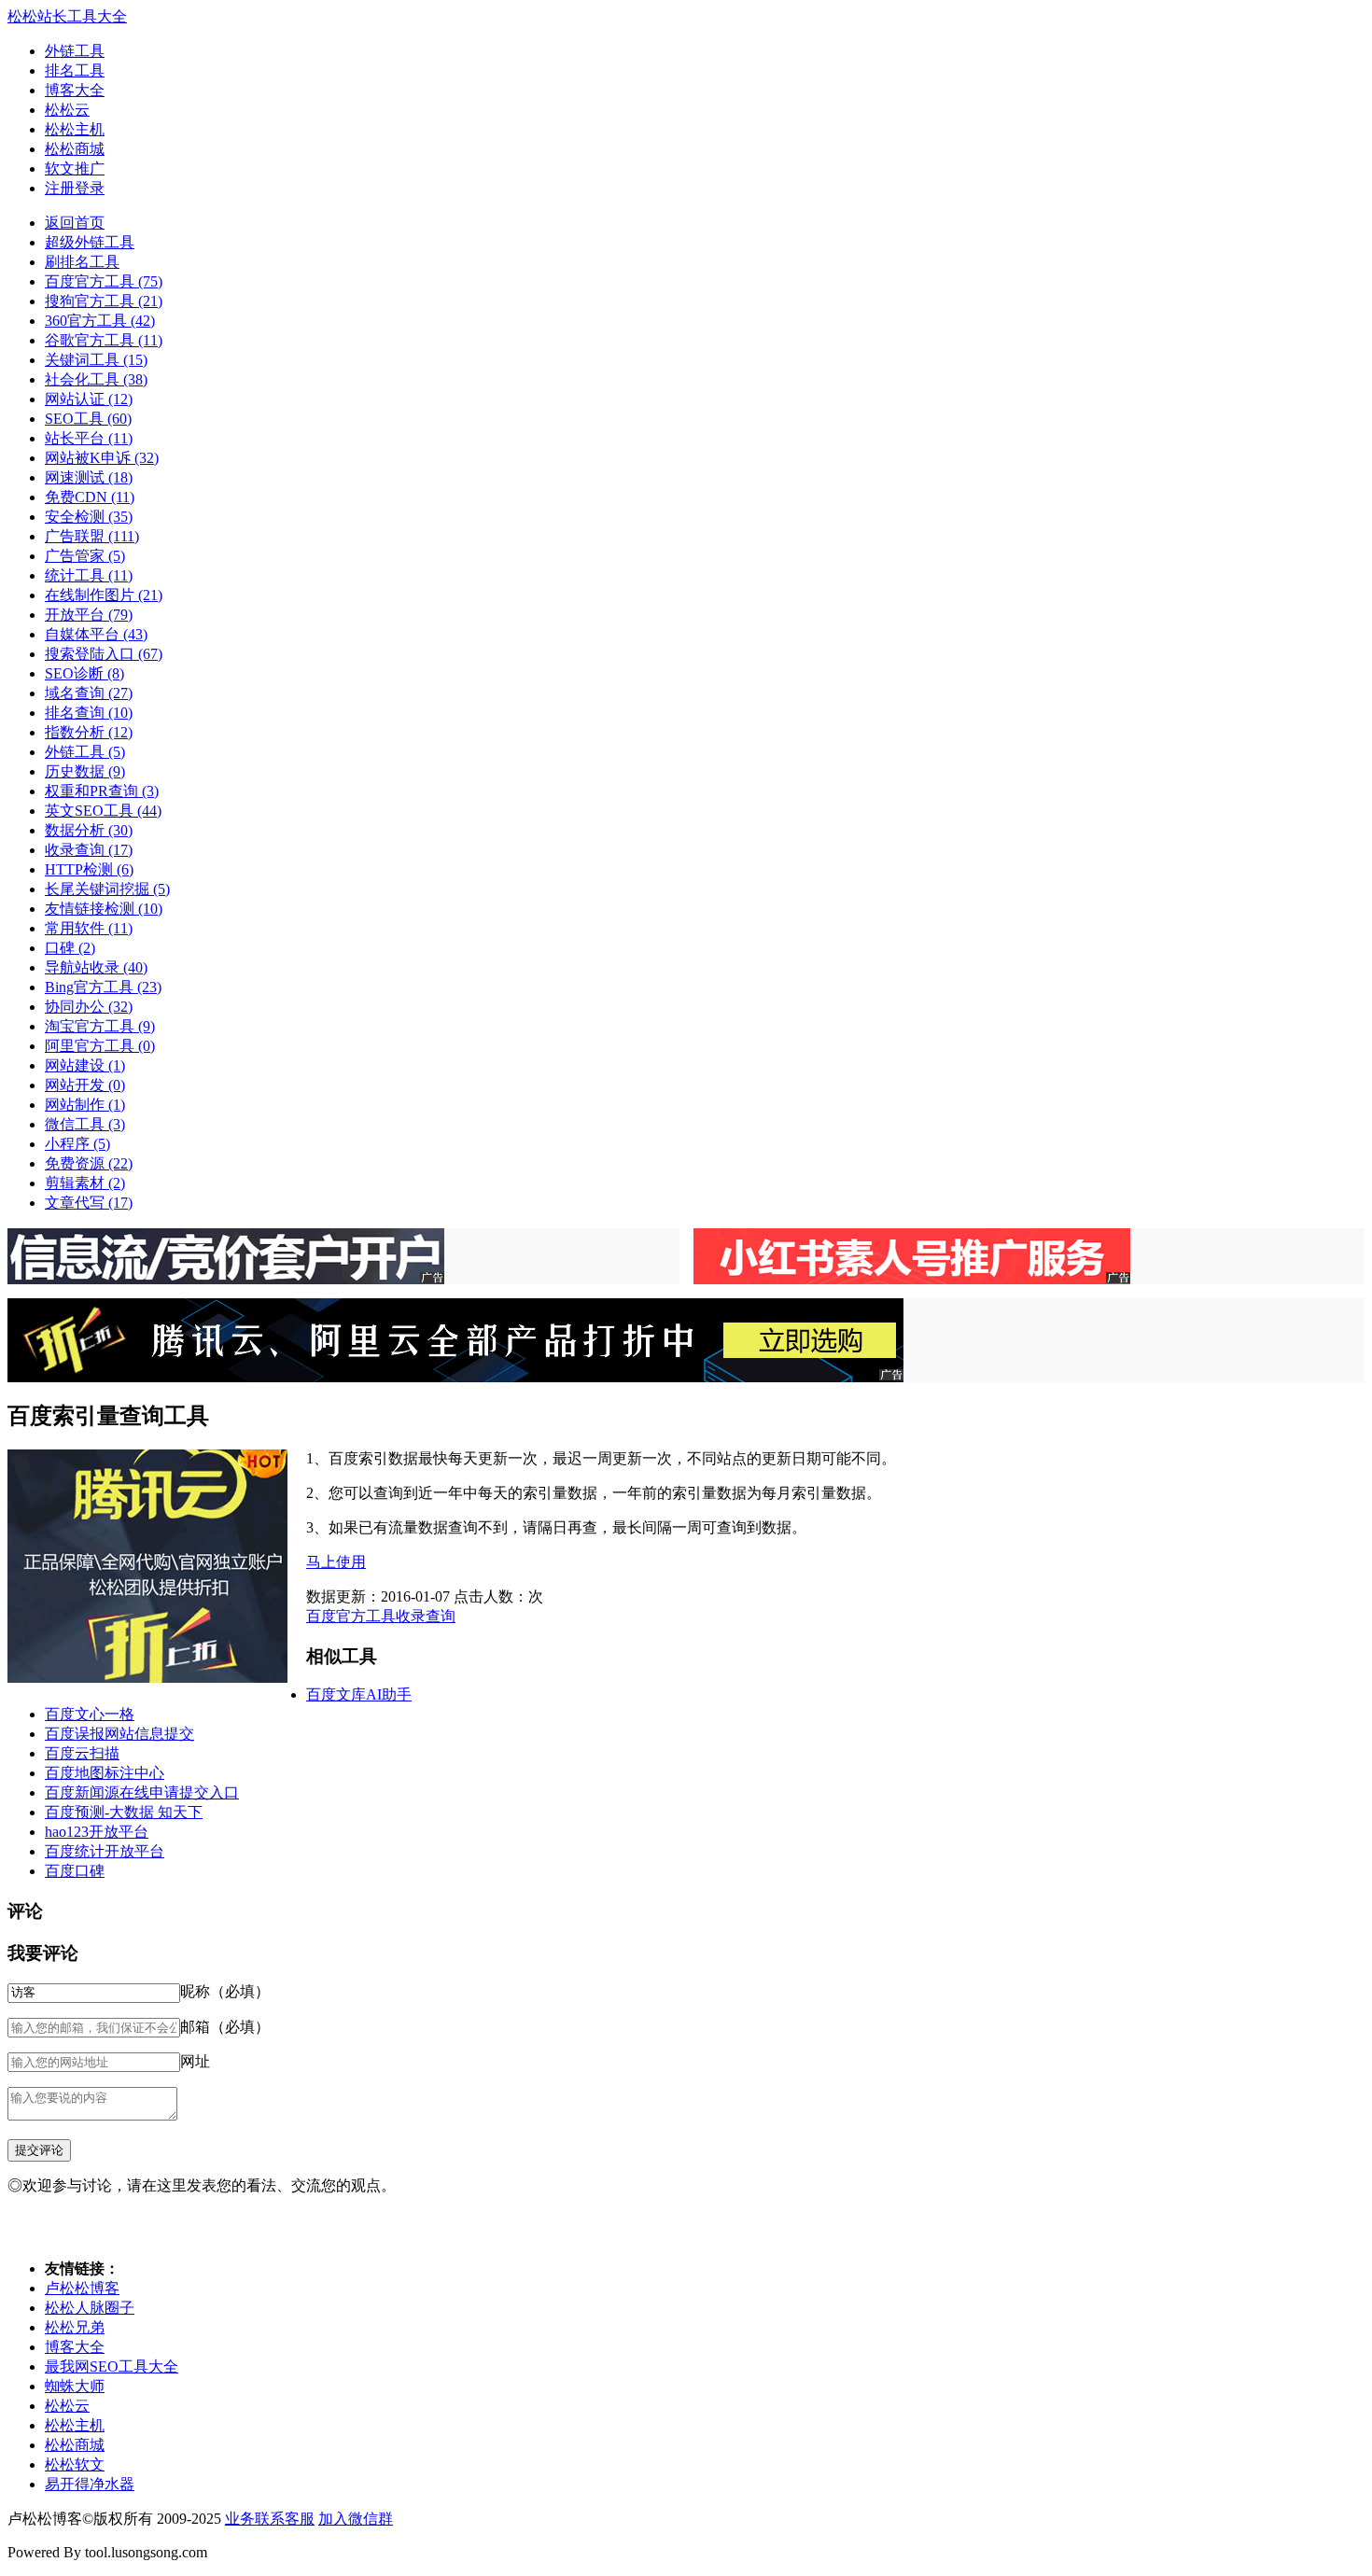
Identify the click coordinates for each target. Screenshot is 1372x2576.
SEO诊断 (84, 673)
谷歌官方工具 (104, 340)
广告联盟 (92, 536)
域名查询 (89, 693)
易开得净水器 (90, 2484)
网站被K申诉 (102, 458)
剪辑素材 (85, 1183)
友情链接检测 (104, 909)
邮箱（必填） (225, 2027)
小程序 (77, 1144)
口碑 (70, 948)
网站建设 (85, 1065)
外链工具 (75, 51)
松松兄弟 (75, 2327)
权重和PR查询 (102, 791)
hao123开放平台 (97, 1832)
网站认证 (89, 399)
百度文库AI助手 (359, 1694)
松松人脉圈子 (90, 2308)
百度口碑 (75, 1871)
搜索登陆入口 (104, 654)
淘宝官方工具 (100, 1026)
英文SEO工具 (103, 811)
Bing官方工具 (103, 987)
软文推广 (75, 168)
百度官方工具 (104, 281)
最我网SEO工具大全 (112, 2366)
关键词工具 (96, 360)
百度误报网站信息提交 (119, 1734)
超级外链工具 (90, 242)
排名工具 (75, 70)
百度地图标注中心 (105, 1773)
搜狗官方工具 (104, 301)
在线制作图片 (104, 595)
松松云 (67, 110)
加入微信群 (356, 2519)
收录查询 (89, 850)
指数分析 (89, 732)
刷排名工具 (82, 262)
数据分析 (89, 830)
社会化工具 (96, 379)
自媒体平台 (96, 634)
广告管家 (85, 556)
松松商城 (75, 149)
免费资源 (89, 1163)
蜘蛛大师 (75, 2386)
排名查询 (89, 713)
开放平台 (89, 615)
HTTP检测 (89, 869)
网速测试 (89, 477)
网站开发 (85, 1085)
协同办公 (89, 1007)
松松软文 (75, 2464)
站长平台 (89, 438)
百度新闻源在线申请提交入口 (142, 1792)
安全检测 (89, 517)
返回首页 (75, 223)
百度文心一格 (90, 1714)
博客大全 (75, 90)
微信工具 (85, 1124)
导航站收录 (96, 967)
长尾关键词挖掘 (107, 889)
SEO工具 (88, 419)
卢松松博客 (82, 2288)
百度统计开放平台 (105, 1851)
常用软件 (89, 928)
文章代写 (89, 1203)
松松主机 (75, 129)
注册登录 (75, 188)
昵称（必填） (225, 1991)
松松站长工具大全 (67, 16)
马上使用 (336, 1562)
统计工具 (89, 575)
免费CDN (90, 497)
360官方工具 (100, 321)
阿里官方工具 (100, 1046)
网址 (195, 2061)
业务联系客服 (270, 2519)
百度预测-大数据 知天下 (124, 1812)
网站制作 (85, 1105)
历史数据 (85, 771)
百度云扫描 (82, 1753)
